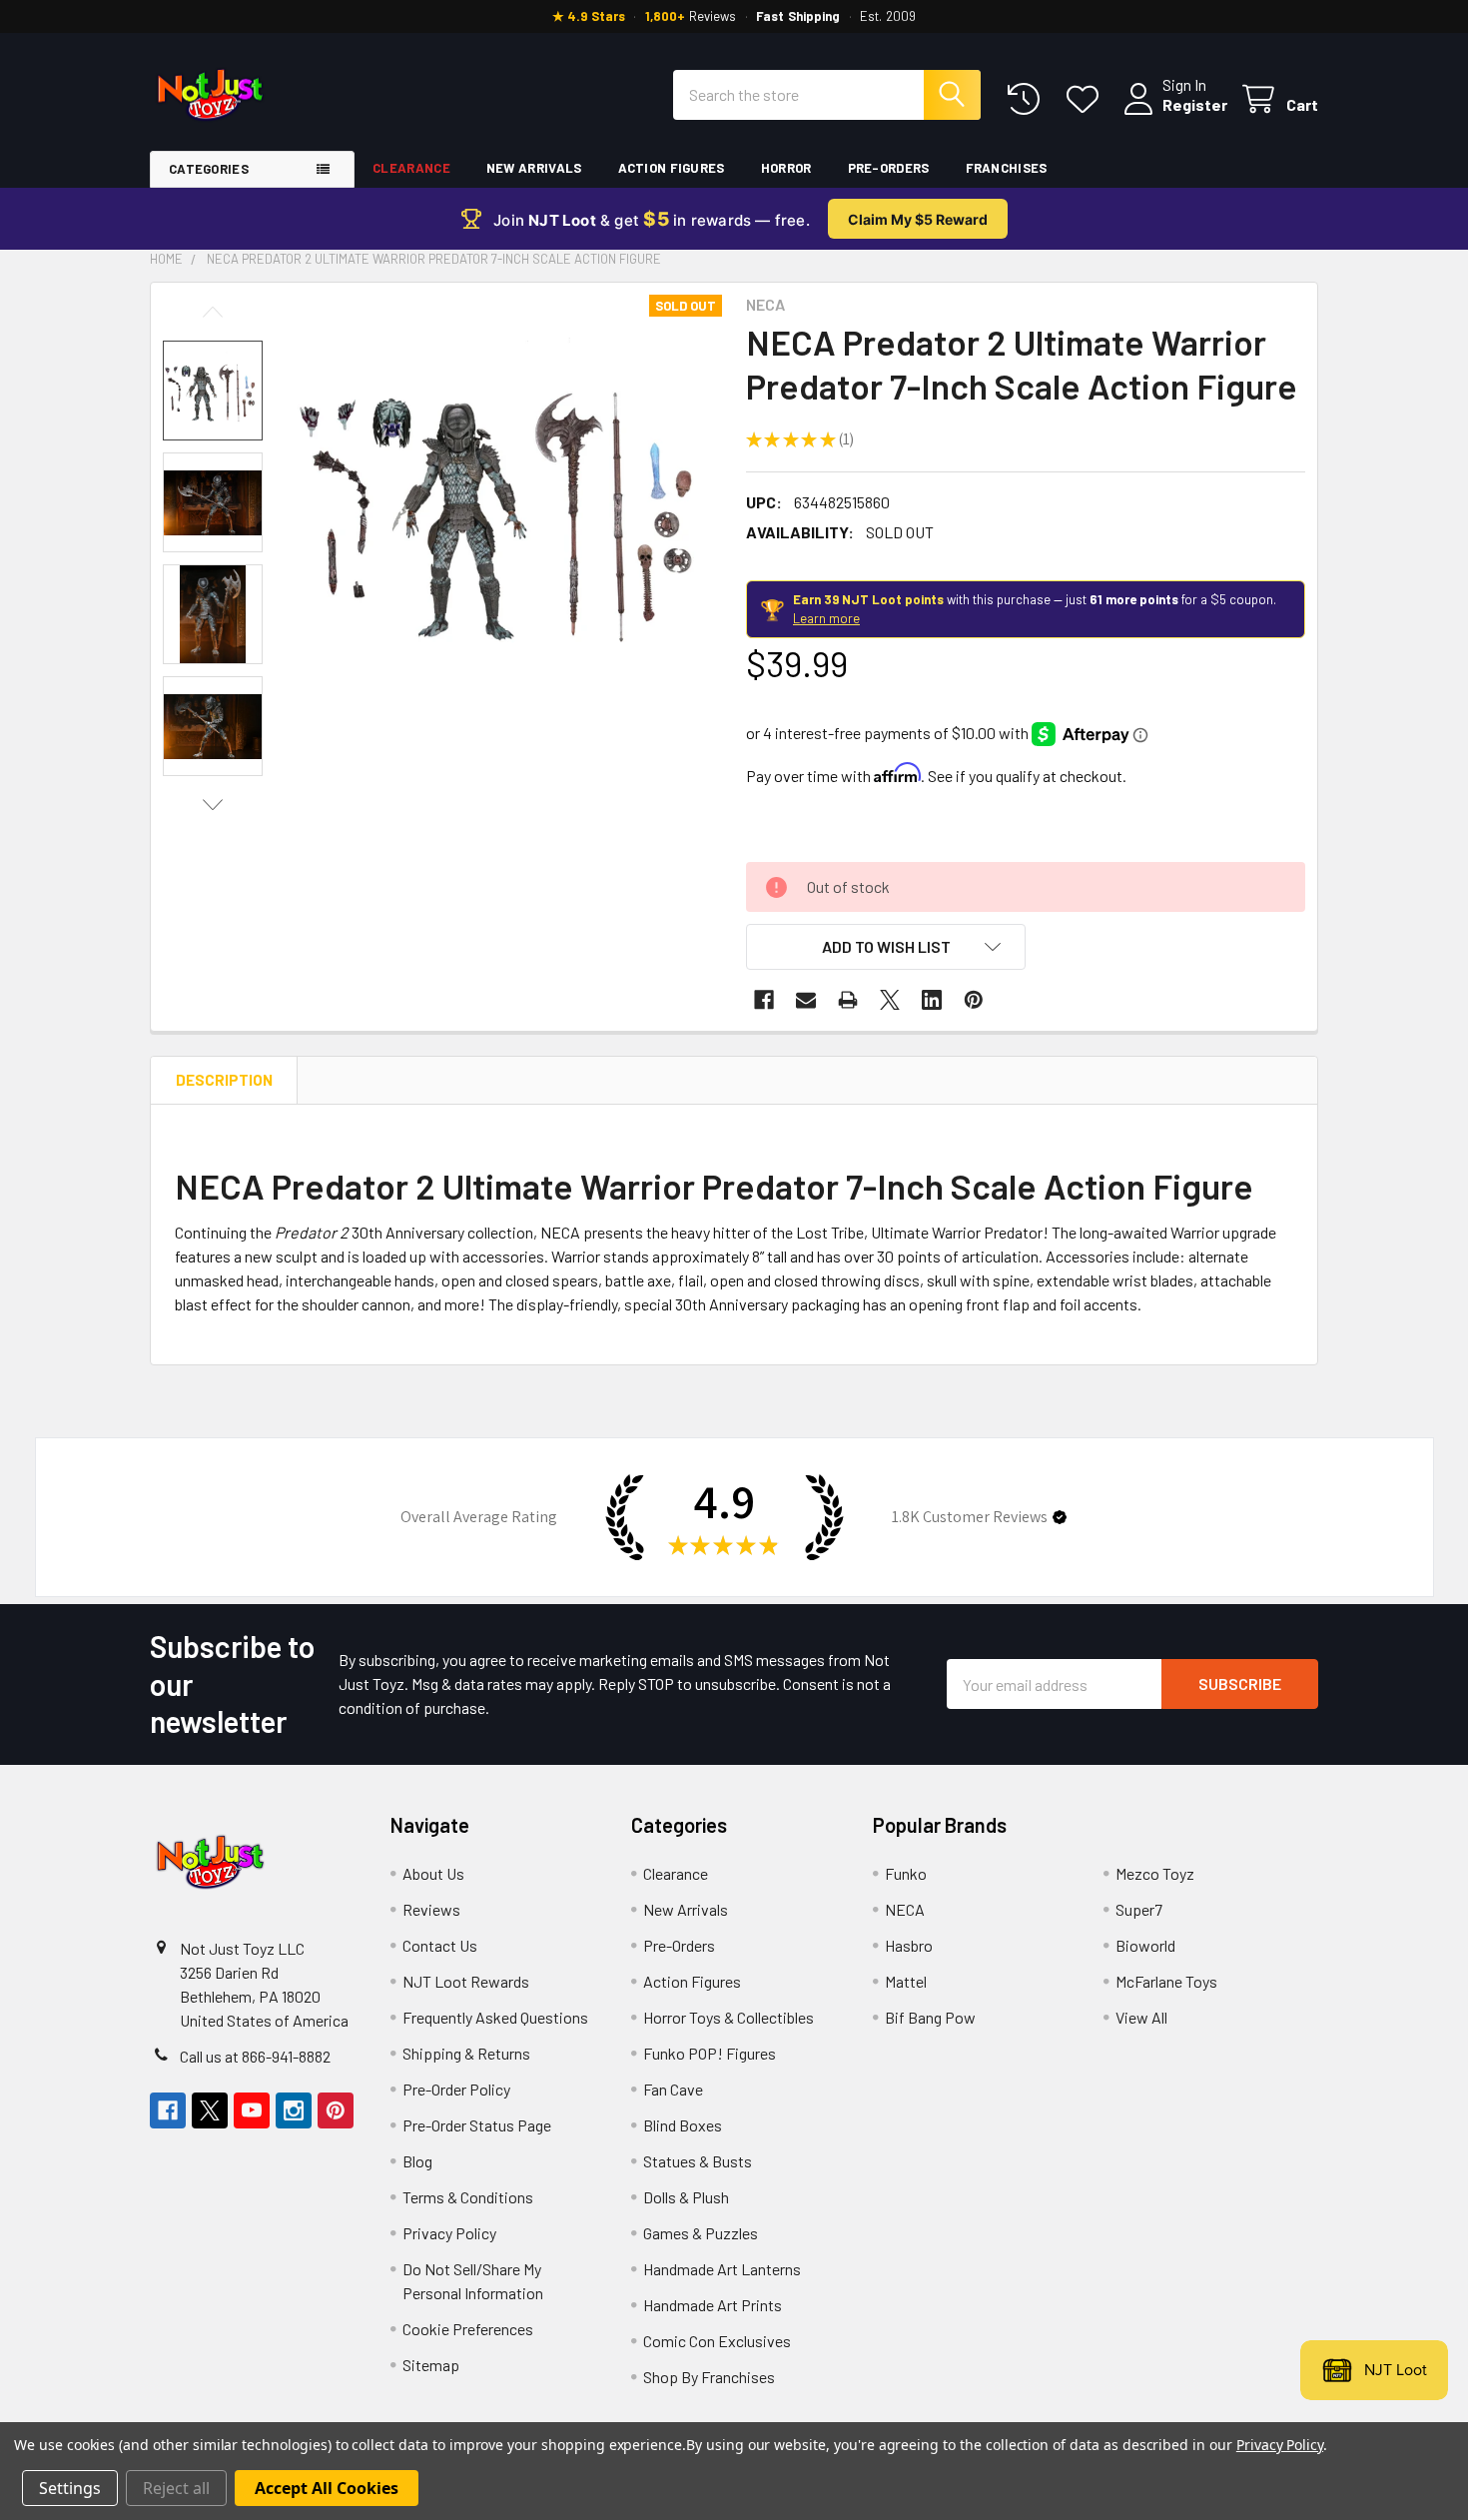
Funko (906, 1873)
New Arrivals (534, 168)
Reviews (431, 1909)
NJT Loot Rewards (466, 1981)
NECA (905, 1909)
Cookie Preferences (468, 2329)
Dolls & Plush (686, 2197)
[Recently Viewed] (1028, 99)
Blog (417, 2161)
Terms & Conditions (468, 2197)
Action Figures (672, 168)
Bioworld (1145, 1945)
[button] (886, 947)
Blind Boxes (683, 2125)
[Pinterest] (974, 1000)
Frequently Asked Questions (495, 2017)
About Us (433, 1873)
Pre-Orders (889, 168)
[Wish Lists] (1087, 99)
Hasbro (909, 1945)
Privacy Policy (449, 2233)
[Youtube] (252, 2110)
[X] (890, 1000)
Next (213, 805)
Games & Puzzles (701, 2233)
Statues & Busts (698, 2161)
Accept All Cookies (327, 2488)
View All (1141, 2017)
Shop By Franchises (709, 2377)
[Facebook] (764, 1000)
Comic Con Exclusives (717, 2341)
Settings (70, 2488)
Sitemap (431, 2365)
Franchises (1007, 168)
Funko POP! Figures (710, 2053)
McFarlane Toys (1166, 1981)
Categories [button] (209, 169)
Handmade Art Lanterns (722, 2269)
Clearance (411, 168)
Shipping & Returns (466, 2053)
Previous (213, 312)
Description (224, 1080)
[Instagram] (294, 2110)
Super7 (1139, 1909)
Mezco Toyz (1155, 1873)
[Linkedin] (932, 1000)
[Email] (806, 1000)
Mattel (906, 1981)
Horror (786, 168)
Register (1195, 104)
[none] (508, 508)
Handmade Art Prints (713, 2305)
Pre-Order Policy (456, 2089)
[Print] (848, 1000)
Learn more (826, 618)
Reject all (176, 2488)
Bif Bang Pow (930, 2017)
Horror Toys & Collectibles (729, 2017)
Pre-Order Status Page (477, 2125)
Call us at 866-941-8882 (255, 2056)
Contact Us (440, 1945)
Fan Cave (673, 2089)
